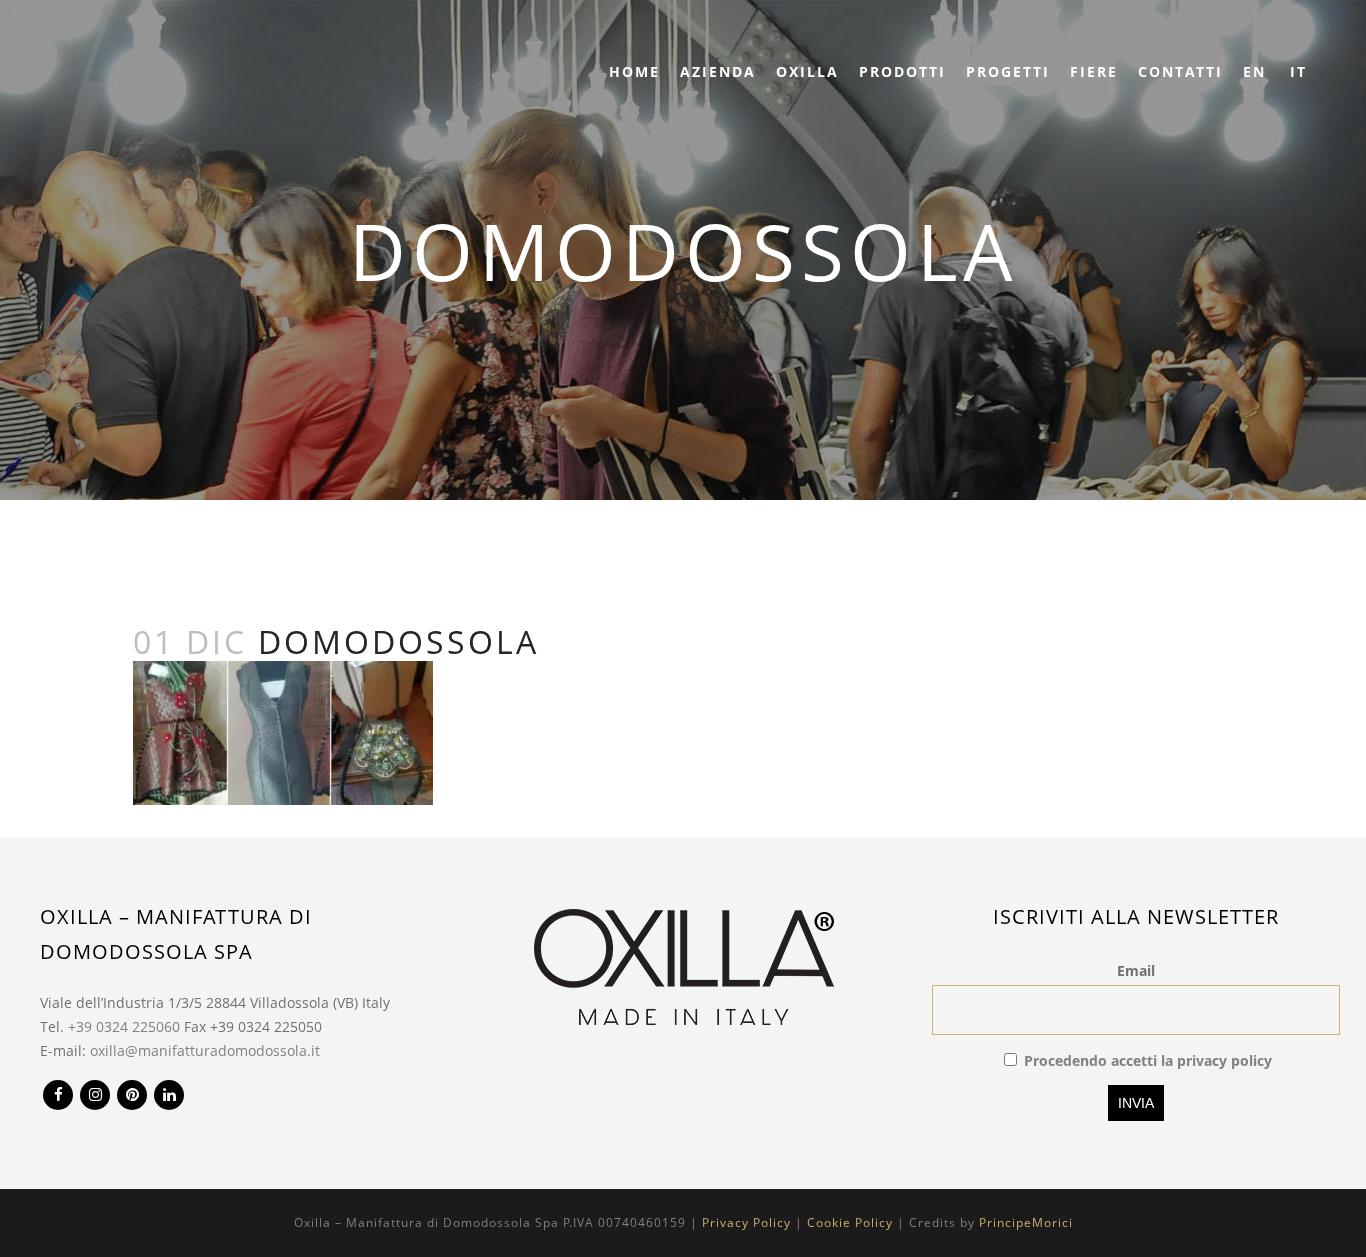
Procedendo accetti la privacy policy (1148, 1060)
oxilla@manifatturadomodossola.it (205, 1050)
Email (1136, 970)
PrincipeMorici (1026, 1222)
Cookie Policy (850, 1222)
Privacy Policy (746, 1222)
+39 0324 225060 (124, 1026)
